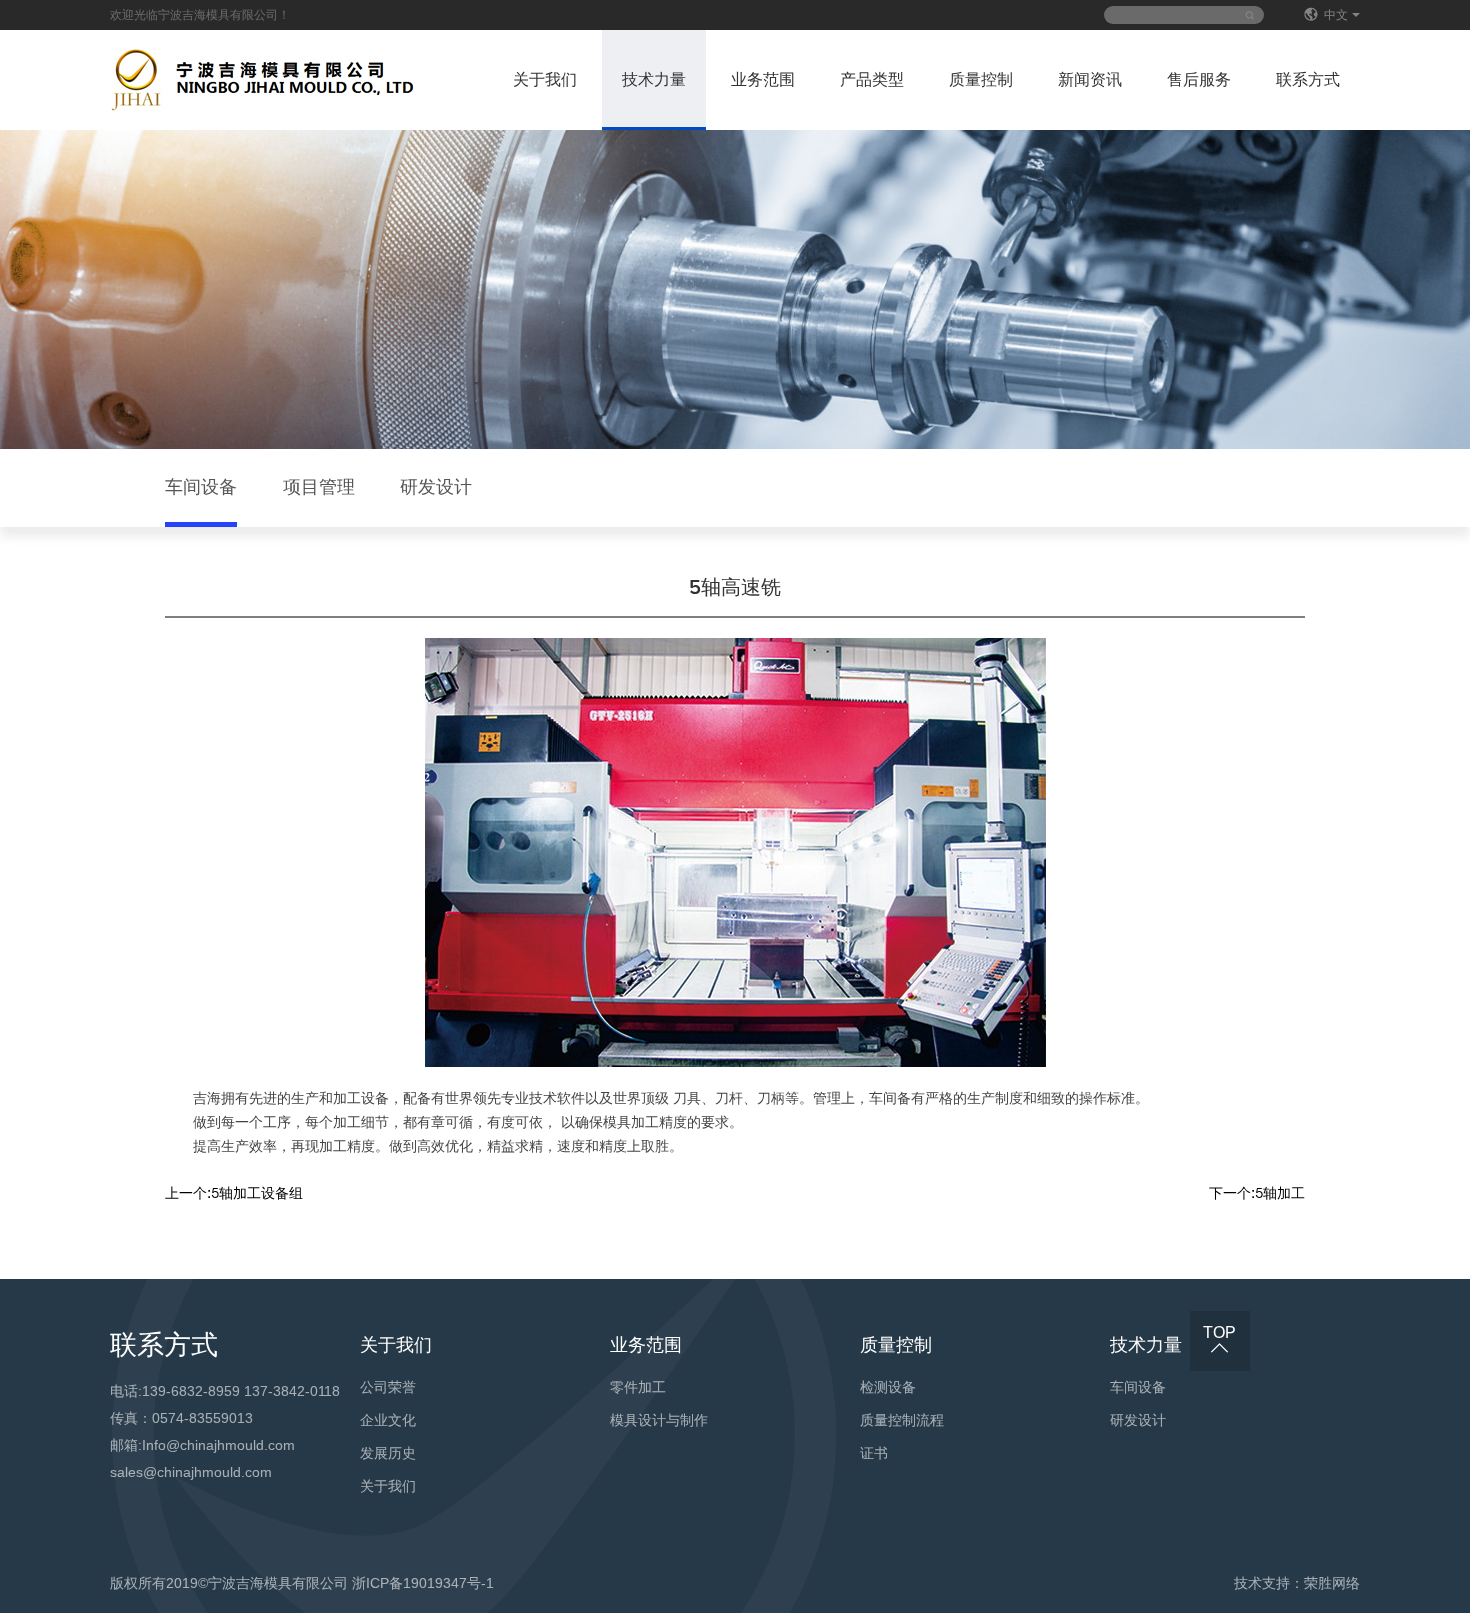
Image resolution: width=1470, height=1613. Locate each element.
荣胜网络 (1332, 1583)
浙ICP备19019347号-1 (423, 1583)
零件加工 (638, 1387)
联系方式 (1308, 80)
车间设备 (201, 488)
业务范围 (763, 80)
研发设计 (436, 488)
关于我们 (545, 80)
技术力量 (654, 80)
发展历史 (388, 1453)
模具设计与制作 (659, 1420)
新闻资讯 (1090, 80)
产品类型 (872, 80)
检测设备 (888, 1387)
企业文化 (388, 1420)
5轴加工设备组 (234, 1194)
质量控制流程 (902, 1420)
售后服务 (1199, 80)
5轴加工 (1257, 1194)
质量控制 (981, 80)
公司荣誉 (388, 1387)
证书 (874, 1453)
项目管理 (319, 488)
